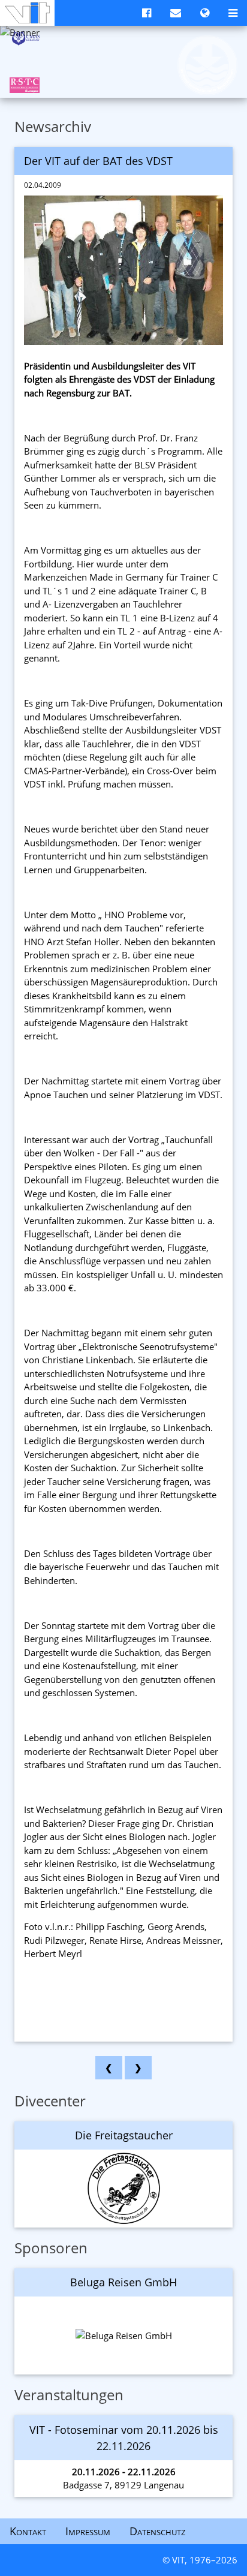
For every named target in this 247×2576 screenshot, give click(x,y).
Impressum (88, 2531)
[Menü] (233, 13)
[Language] (205, 13)
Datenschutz (157, 2531)
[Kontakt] (176, 13)
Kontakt (28, 2531)
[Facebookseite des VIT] (147, 13)
